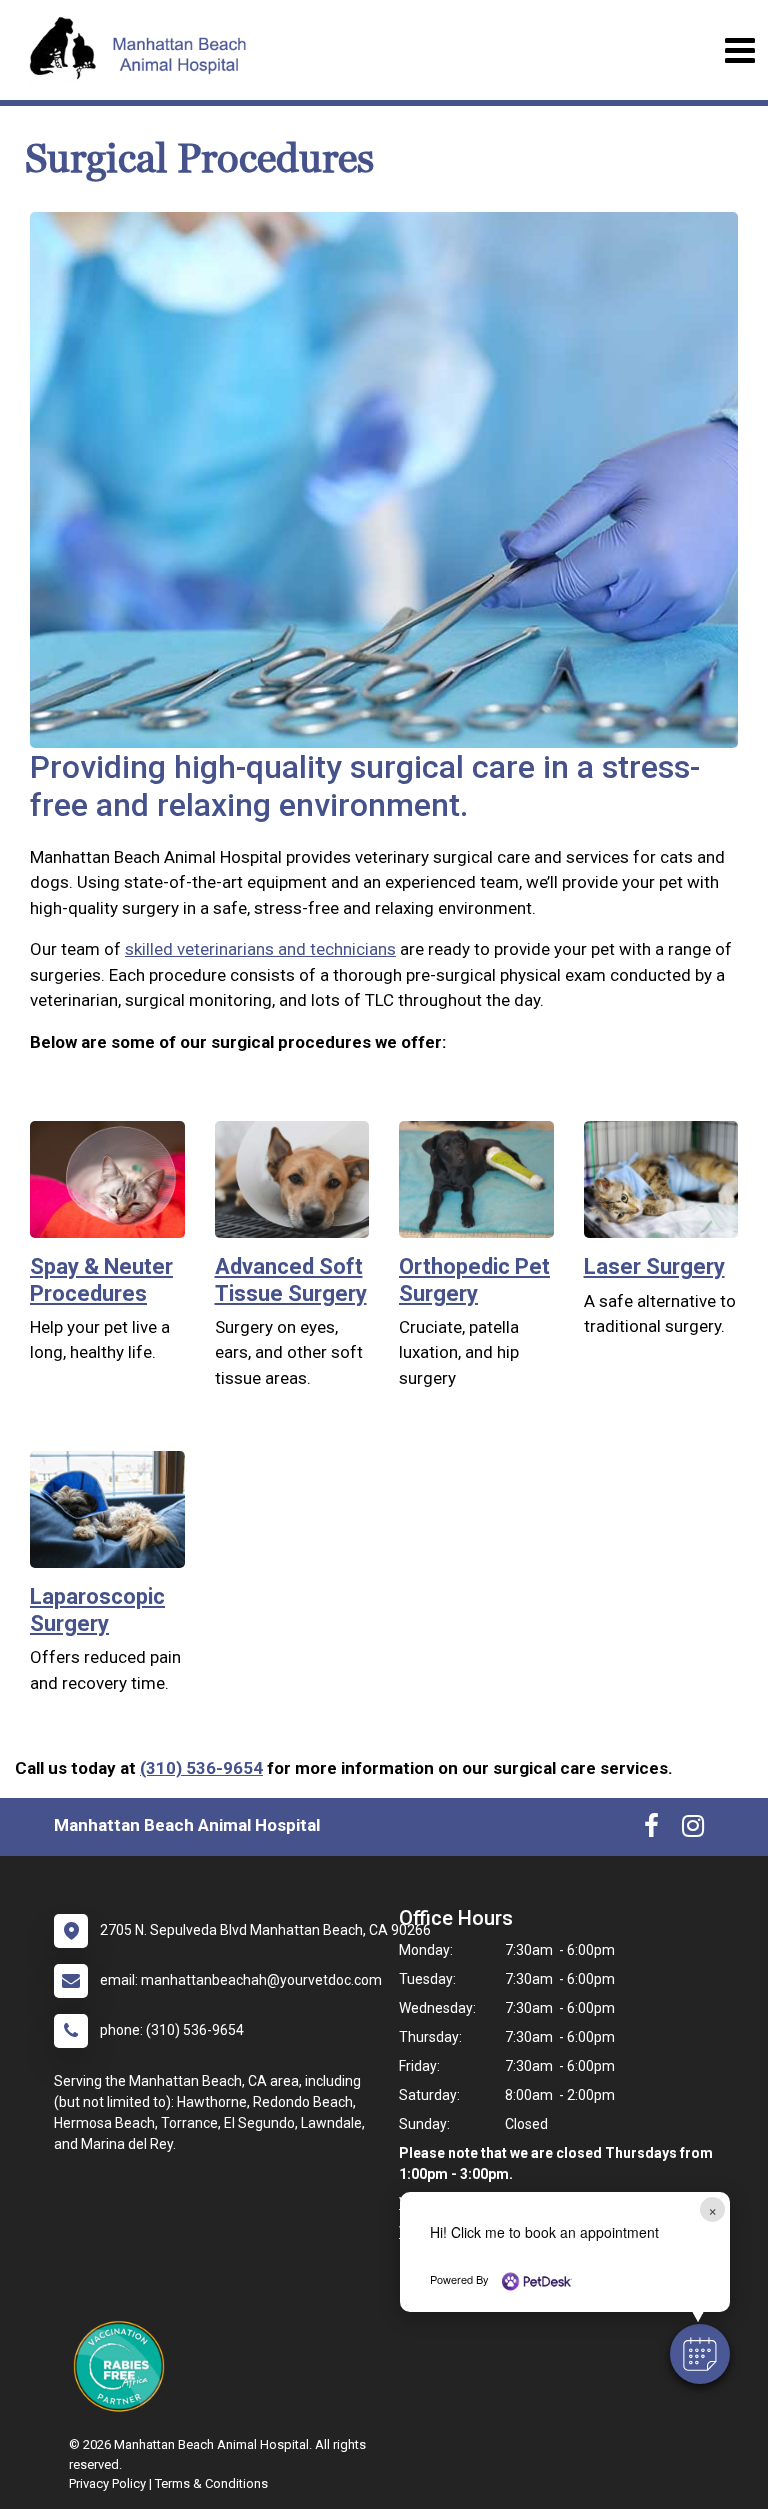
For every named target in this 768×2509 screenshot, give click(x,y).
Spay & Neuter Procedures (101, 1279)
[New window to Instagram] (693, 1830)
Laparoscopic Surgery (97, 1609)
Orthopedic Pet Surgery (474, 1279)
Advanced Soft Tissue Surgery (291, 1279)
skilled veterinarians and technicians (260, 949)
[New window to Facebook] (651, 1830)
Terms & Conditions (211, 2483)
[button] (700, 2354)
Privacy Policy (107, 2483)
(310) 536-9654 (201, 1768)
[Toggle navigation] (739, 50)
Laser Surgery (654, 1266)
